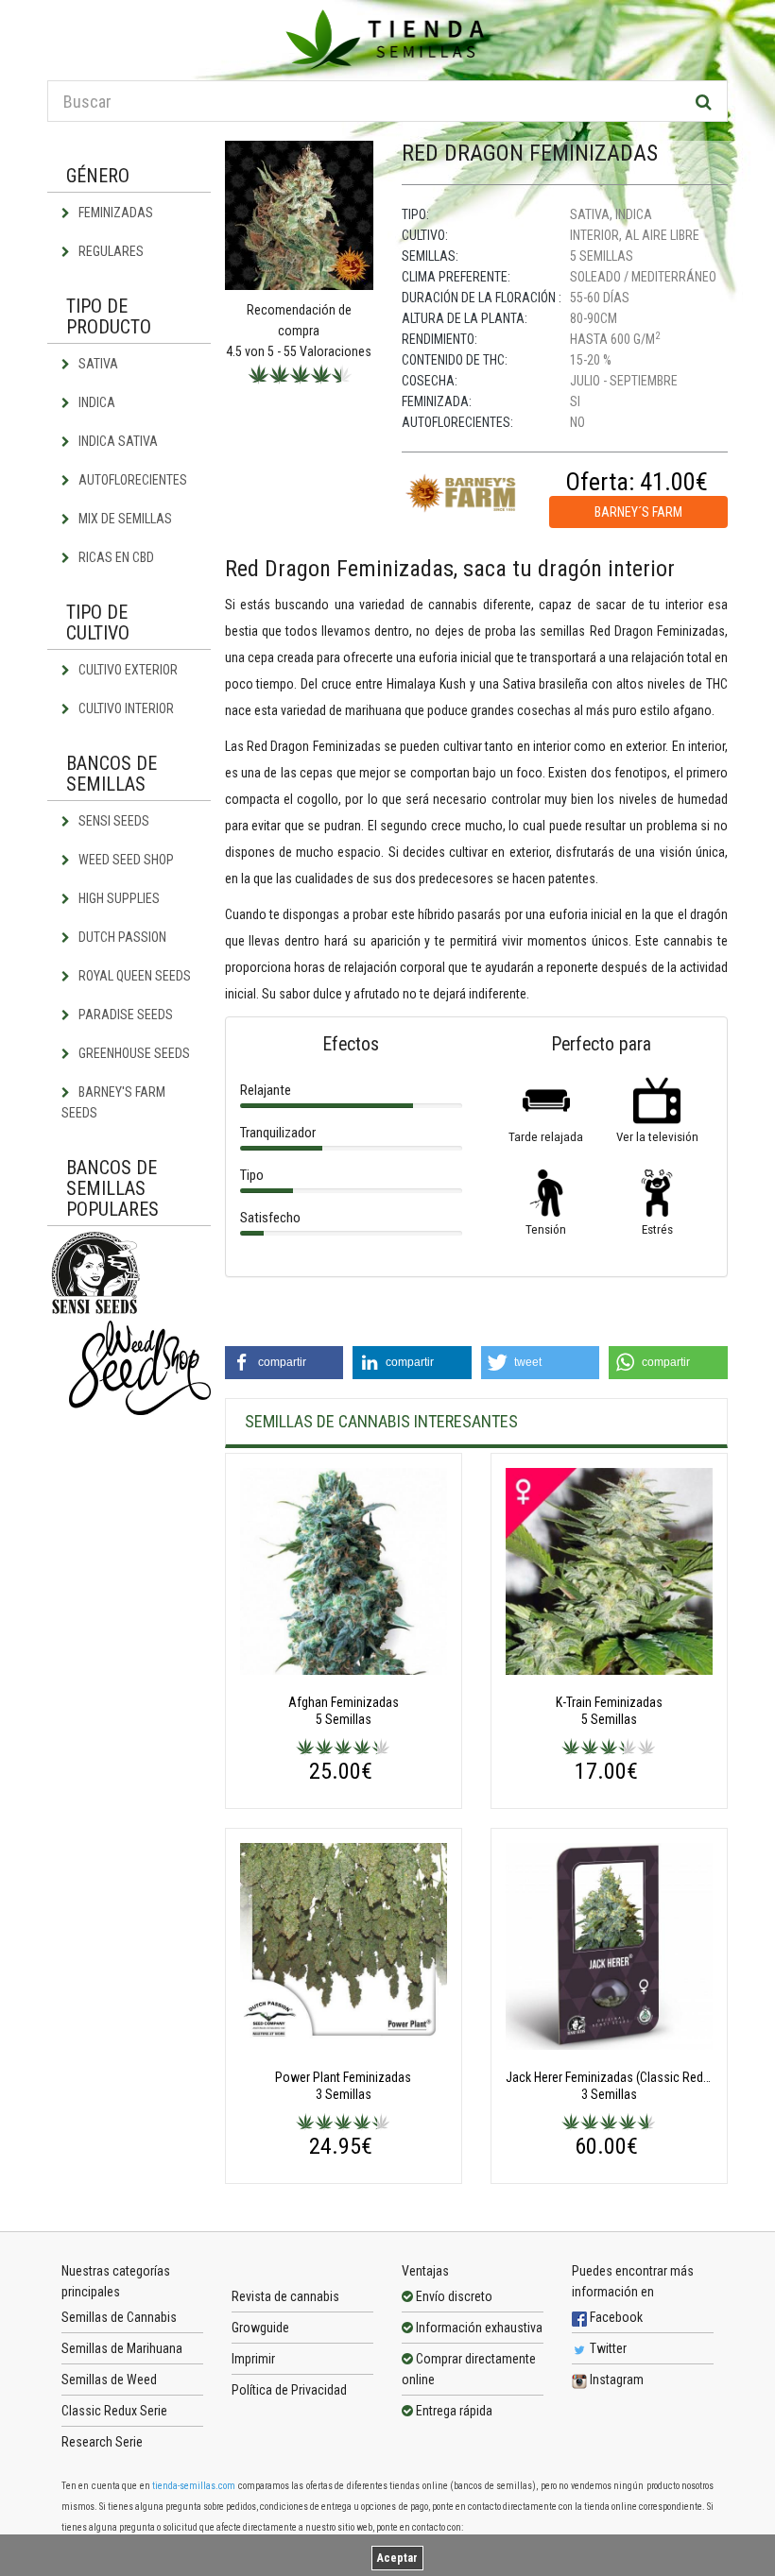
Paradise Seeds (124, 1015)
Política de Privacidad (289, 2390)
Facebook (615, 2317)
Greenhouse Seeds (133, 1053)
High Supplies (118, 898)
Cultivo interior (125, 708)
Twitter (607, 2348)
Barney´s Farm (638, 512)
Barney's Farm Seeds (113, 1102)
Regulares (110, 251)
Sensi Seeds (112, 821)
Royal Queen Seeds (133, 976)
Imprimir (253, 2359)
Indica (95, 402)
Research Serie (102, 2442)
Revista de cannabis (285, 2296)
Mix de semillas (124, 519)
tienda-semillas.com (194, 2486)
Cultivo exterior (127, 670)
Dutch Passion (121, 937)
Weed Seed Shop (125, 860)
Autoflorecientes (131, 480)
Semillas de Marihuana (122, 2348)
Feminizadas (114, 213)
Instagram (615, 2380)
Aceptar (397, 2558)
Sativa (97, 364)
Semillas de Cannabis (119, 2317)
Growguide (260, 2328)
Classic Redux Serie (114, 2411)
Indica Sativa (117, 441)
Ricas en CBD (115, 557)
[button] (284, 1363)
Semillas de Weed (109, 2380)
